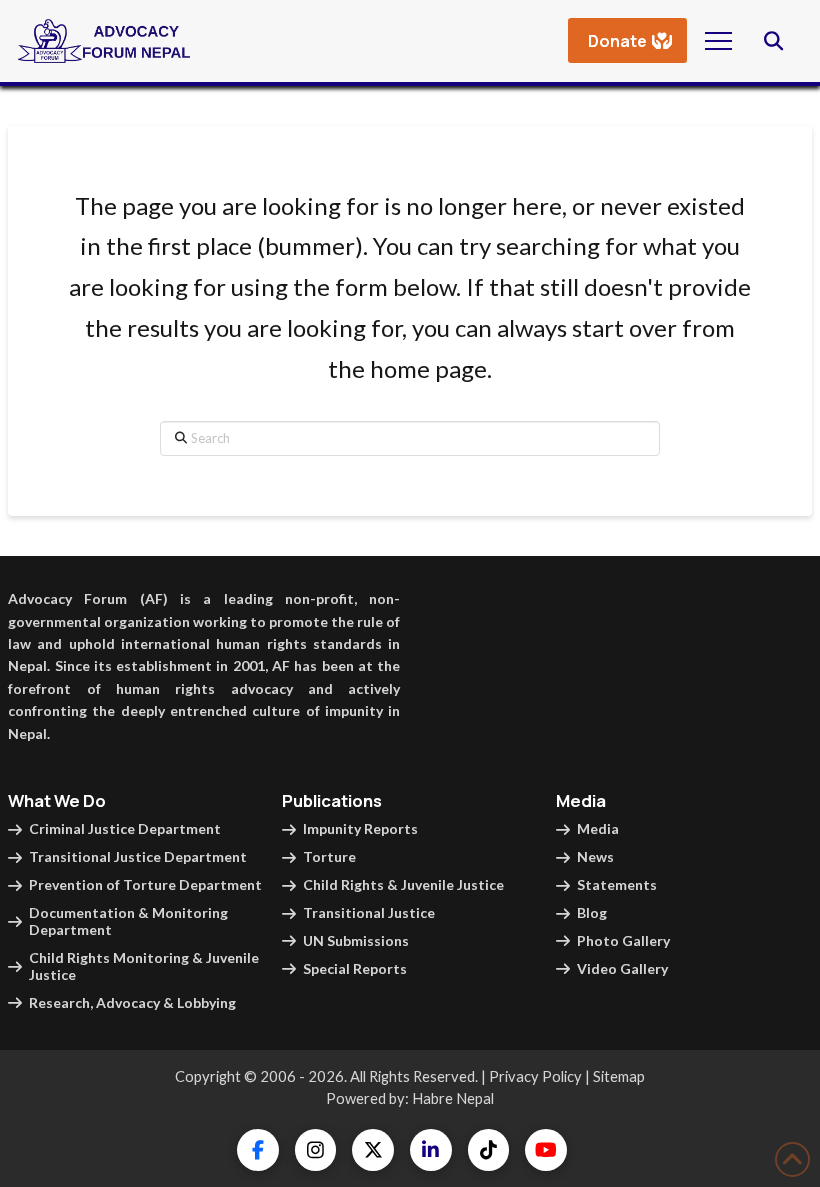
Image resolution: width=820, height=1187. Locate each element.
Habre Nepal (453, 1098)
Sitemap (619, 1076)
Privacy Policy (535, 1076)
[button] (718, 40)
